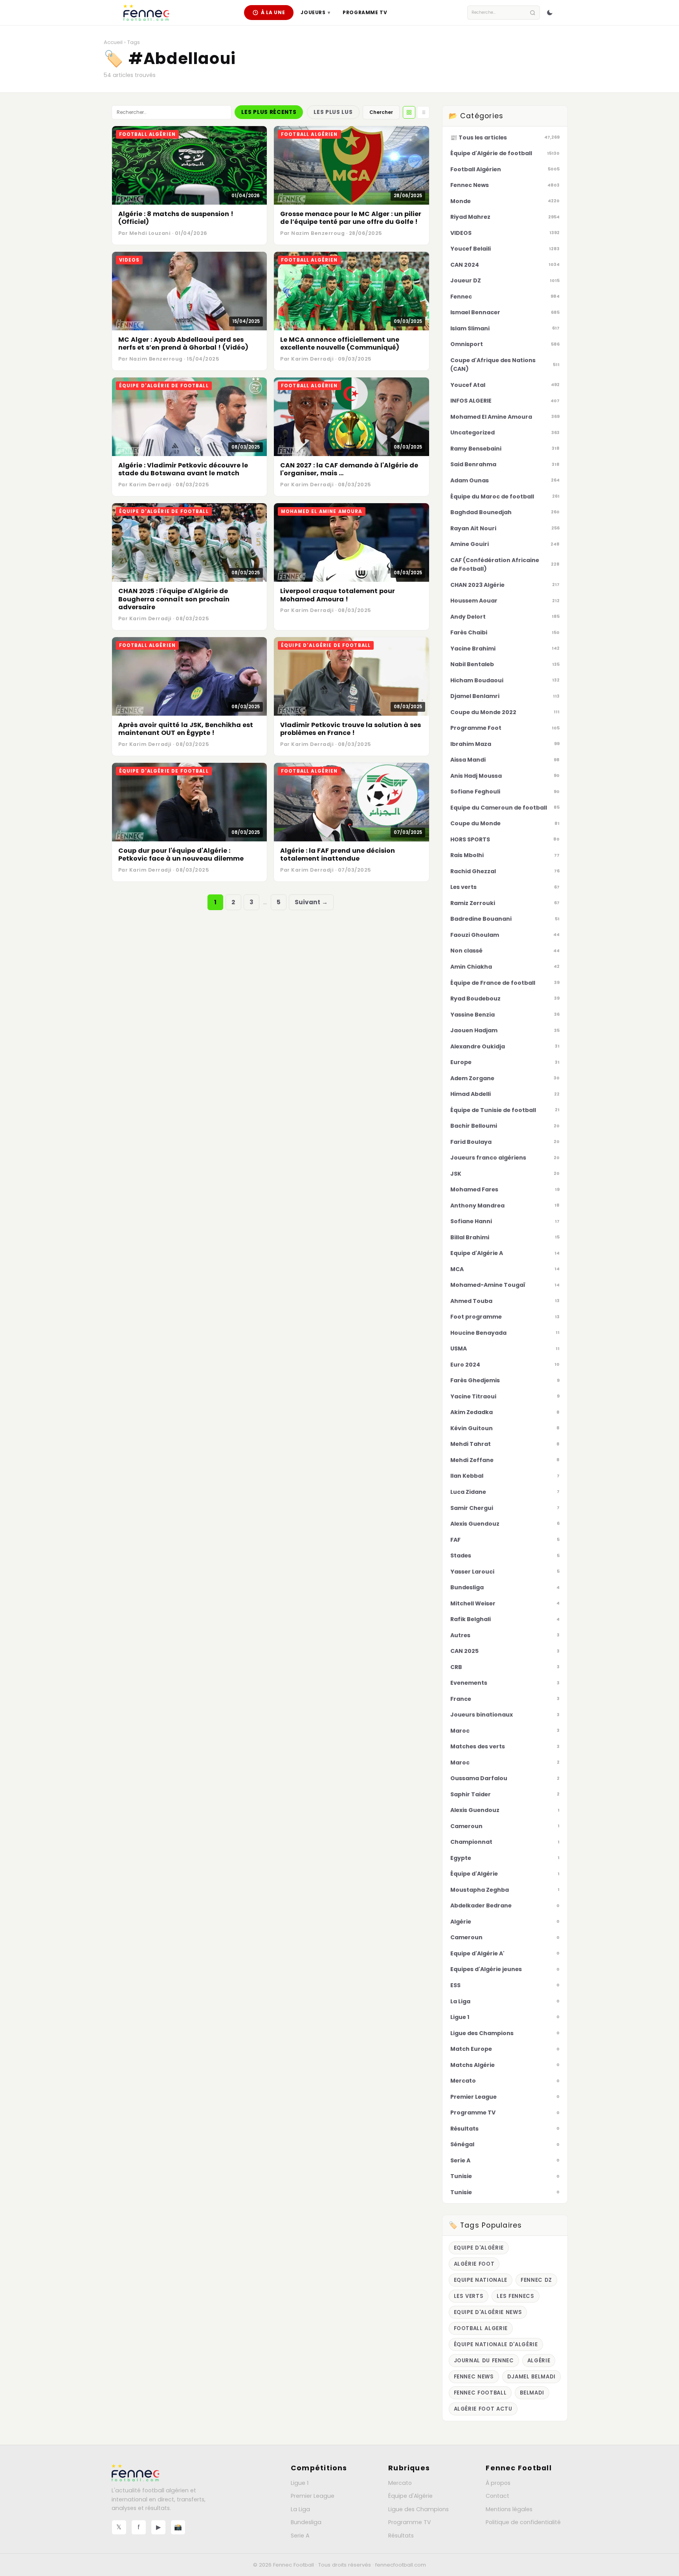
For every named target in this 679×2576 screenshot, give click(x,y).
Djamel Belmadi (531, 2377)
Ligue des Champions (418, 2509)
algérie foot (474, 2264)
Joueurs (315, 12)
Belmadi (532, 2393)
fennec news (474, 2377)
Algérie (539, 2361)
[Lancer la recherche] (533, 13)
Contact (497, 2496)
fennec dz (536, 2280)
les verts (469, 2296)
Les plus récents (269, 112)
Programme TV (365, 12)
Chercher (381, 112)
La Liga (300, 2509)
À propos (498, 2483)
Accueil (113, 42)
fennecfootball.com (401, 2565)
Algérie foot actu (483, 2409)
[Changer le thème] (550, 13)
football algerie (481, 2328)
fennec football (480, 2393)
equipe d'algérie (479, 2248)
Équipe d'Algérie (410, 2496)
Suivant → (311, 902)
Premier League (313, 2496)
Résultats (401, 2536)
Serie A (300, 2536)
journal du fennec (484, 2361)
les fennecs (515, 2296)
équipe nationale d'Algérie (496, 2344)
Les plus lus (333, 112)
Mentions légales (509, 2509)
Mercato (400, 2483)
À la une (273, 12)
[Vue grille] (409, 112)
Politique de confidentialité (523, 2522)
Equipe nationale (481, 2280)
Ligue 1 (300, 2483)
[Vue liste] (423, 112)
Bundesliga (306, 2522)
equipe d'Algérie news (488, 2312)
